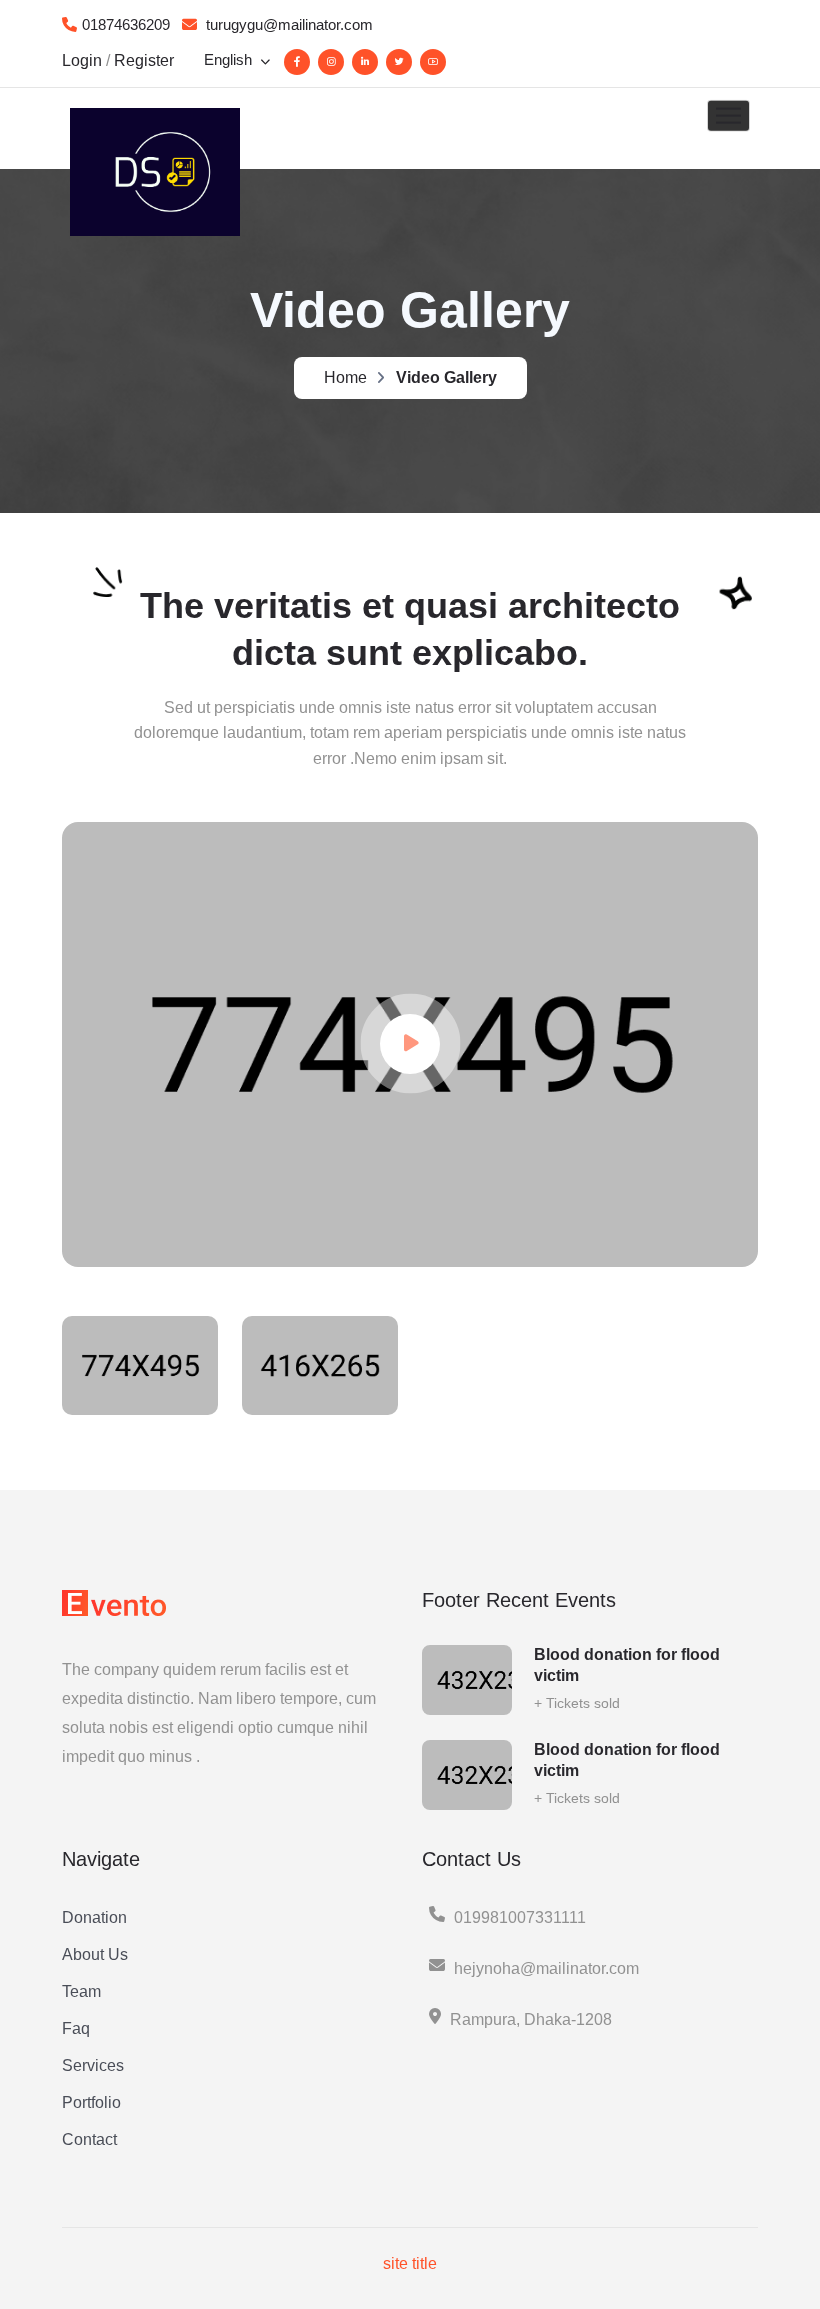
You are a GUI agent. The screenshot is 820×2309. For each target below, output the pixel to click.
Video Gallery (446, 377)
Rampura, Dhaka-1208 (531, 2019)
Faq (76, 2028)
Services (93, 2065)
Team (81, 1991)
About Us (95, 1954)
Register (144, 60)
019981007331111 (520, 1917)
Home (345, 377)
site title (410, 2263)
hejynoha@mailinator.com (546, 1968)
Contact (89, 2139)
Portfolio (91, 2102)
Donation (94, 1917)
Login (82, 60)
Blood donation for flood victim (627, 1665)
